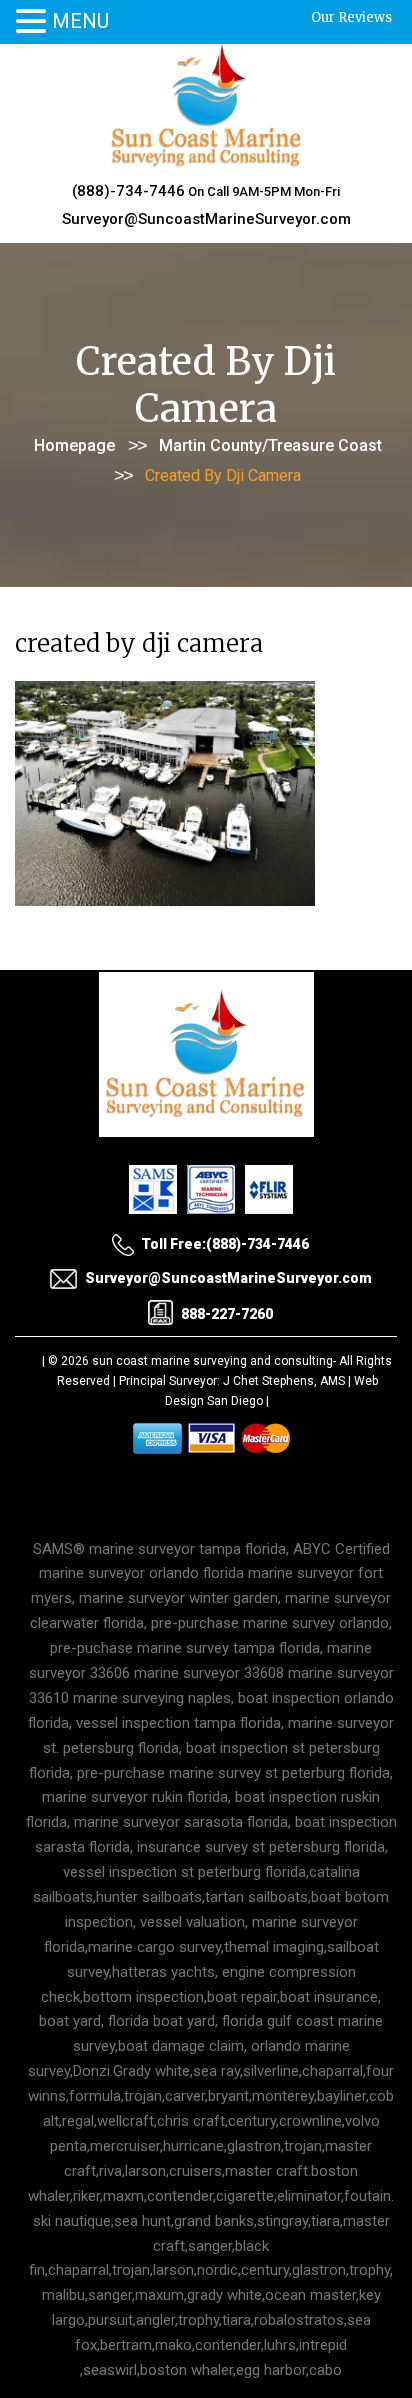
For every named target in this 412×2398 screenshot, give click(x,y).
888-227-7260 (227, 1314)
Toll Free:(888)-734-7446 (225, 1244)
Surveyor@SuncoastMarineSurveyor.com (206, 219)
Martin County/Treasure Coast (270, 445)
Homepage (74, 445)
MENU (80, 21)
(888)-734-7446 (128, 191)
